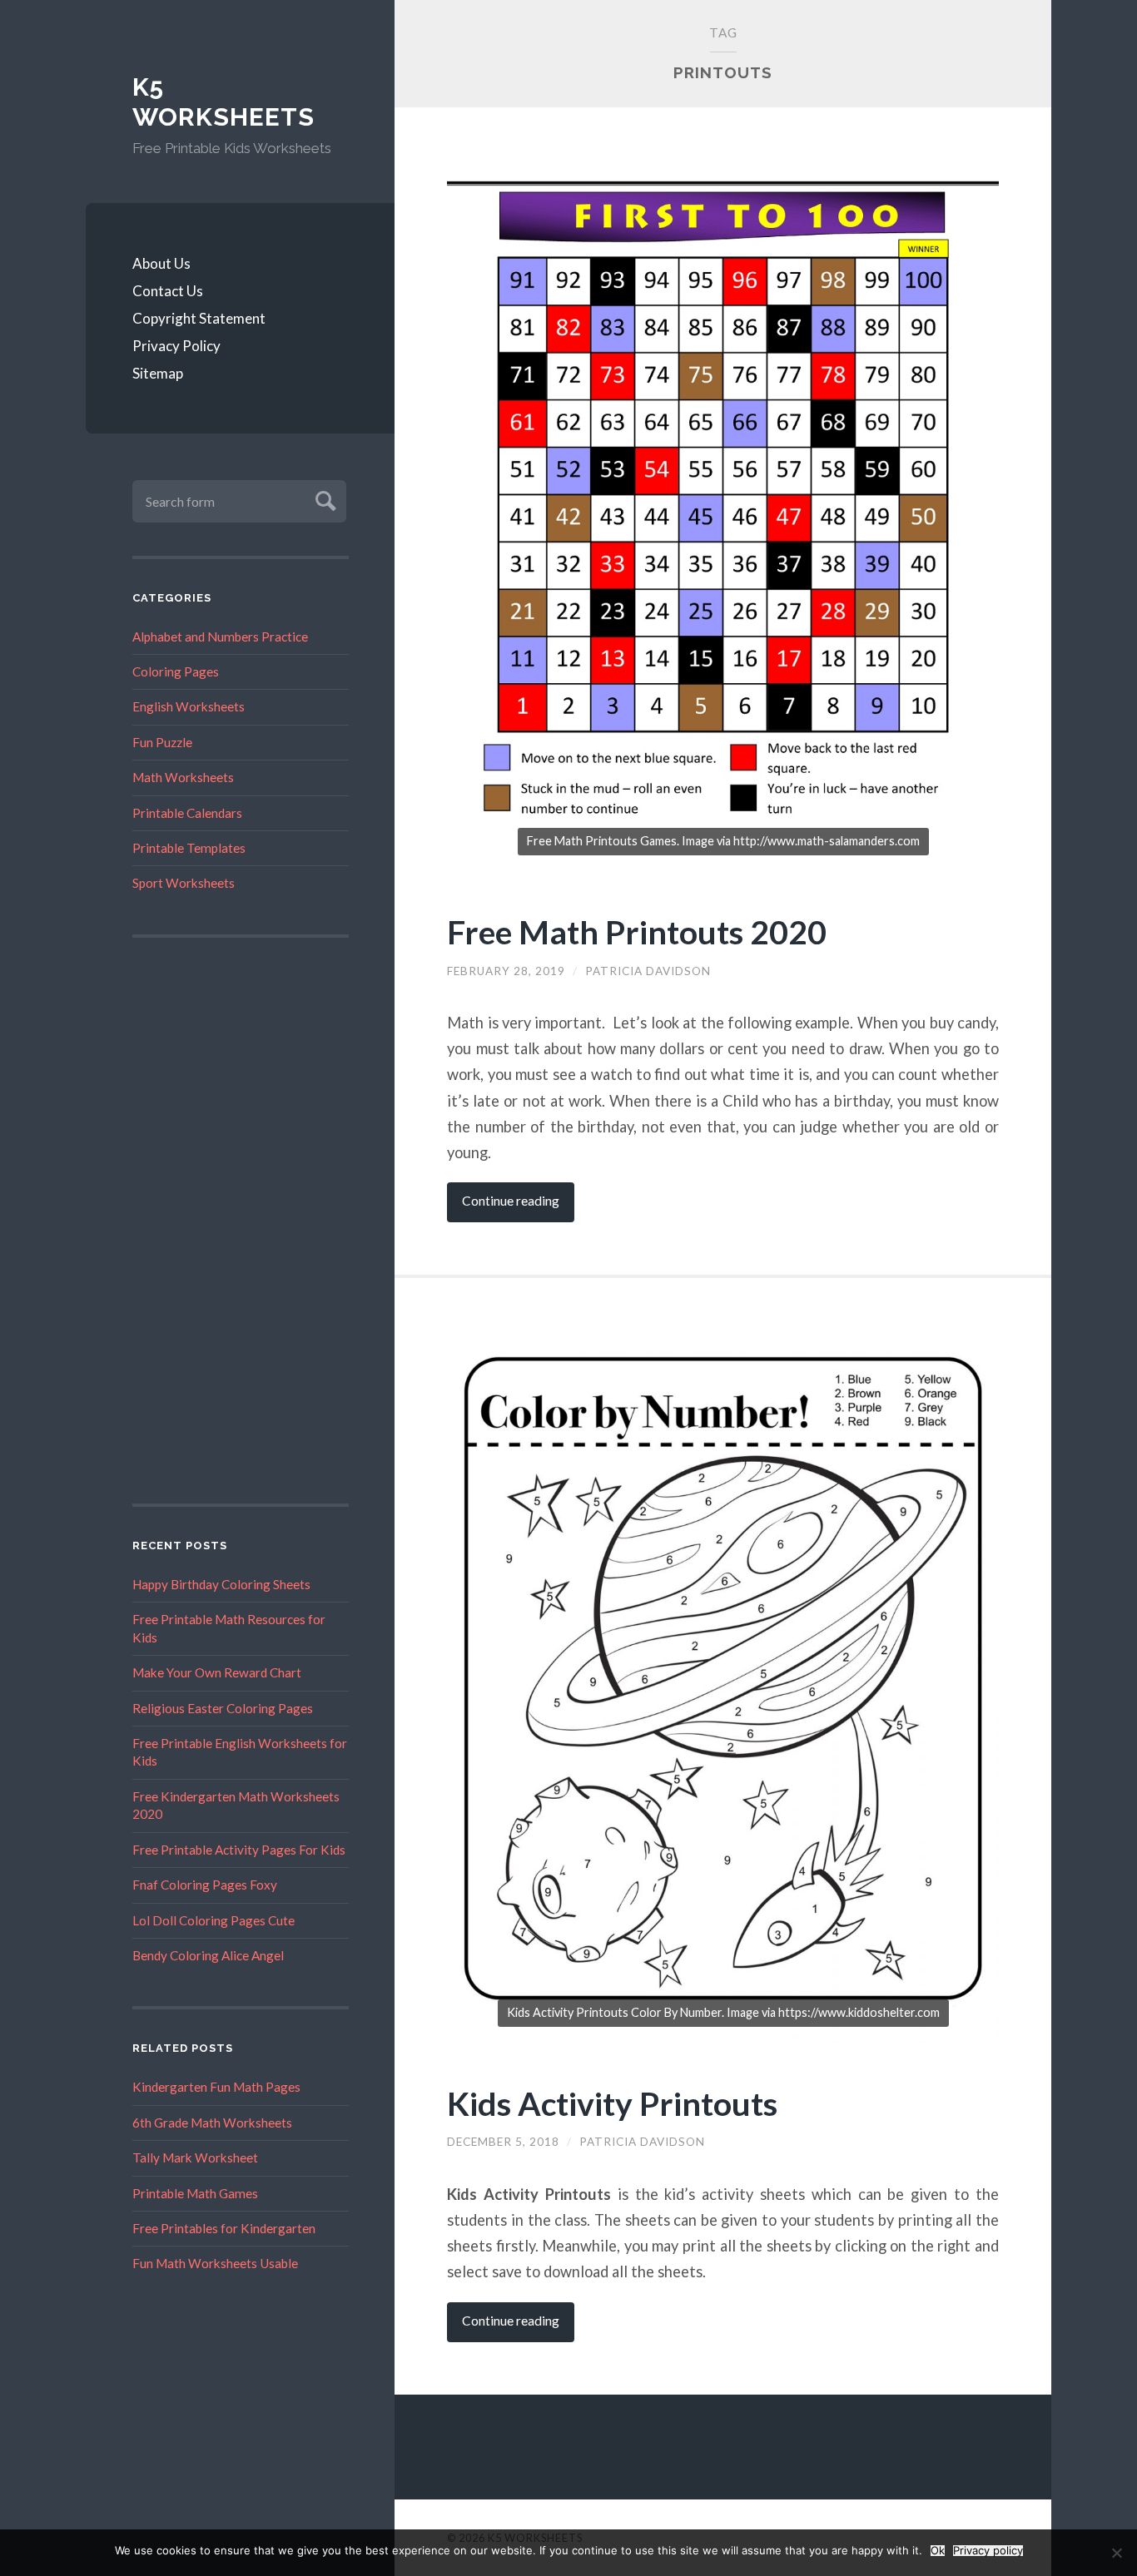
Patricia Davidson (648, 971)
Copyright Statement (199, 318)
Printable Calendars (187, 813)
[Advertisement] (241, 1221)
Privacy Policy (176, 346)
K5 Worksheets (223, 102)
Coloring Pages (176, 671)
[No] (1116, 2553)
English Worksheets (189, 706)
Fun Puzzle (162, 742)
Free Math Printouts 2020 (637, 931)
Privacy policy (988, 2551)
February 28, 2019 (506, 971)
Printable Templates (189, 848)
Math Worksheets (183, 777)
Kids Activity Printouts (612, 2103)
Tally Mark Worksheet (195, 2157)
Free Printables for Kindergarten (224, 2228)
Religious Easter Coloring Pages (223, 1708)
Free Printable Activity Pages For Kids (239, 1850)
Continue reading (511, 1201)
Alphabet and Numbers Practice (220, 637)
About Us (161, 263)
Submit (323, 499)
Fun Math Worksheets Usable (215, 2263)
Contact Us (168, 291)
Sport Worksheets (184, 883)
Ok (938, 2551)
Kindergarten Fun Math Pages (216, 2087)
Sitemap (158, 373)
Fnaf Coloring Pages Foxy (205, 1885)
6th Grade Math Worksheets (212, 2123)
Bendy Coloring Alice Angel (208, 1955)
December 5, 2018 (503, 2142)
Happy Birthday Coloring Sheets (221, 1584)
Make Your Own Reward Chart (217, 1672)
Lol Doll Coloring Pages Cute (213, 1920)
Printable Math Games (195, 2193)
